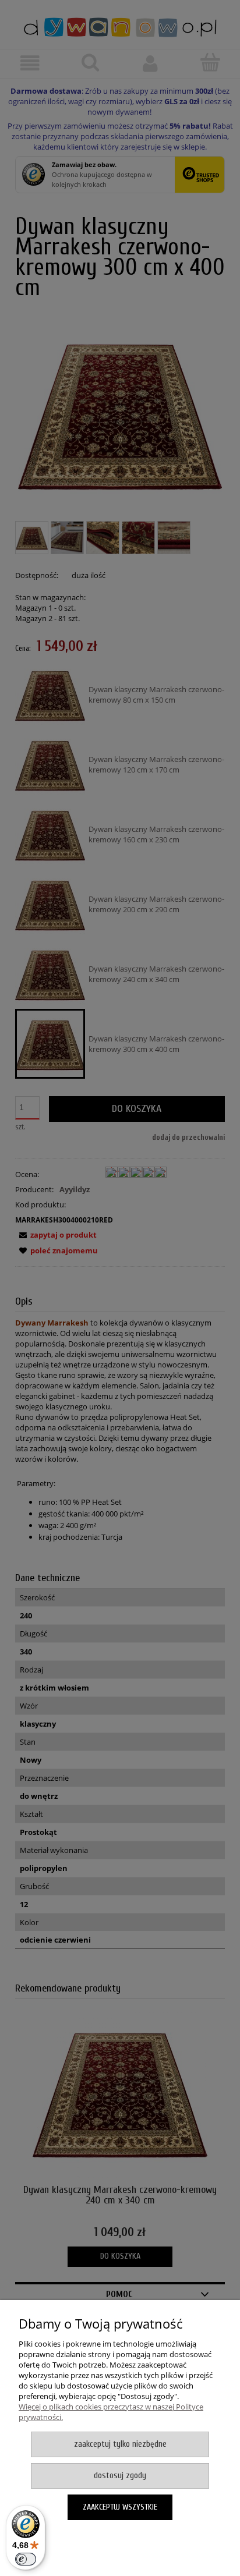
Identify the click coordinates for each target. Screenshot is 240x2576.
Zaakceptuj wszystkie (120, 2507)
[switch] (26, 2559)
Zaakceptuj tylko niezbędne (120, 2444)
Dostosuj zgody (120, 2476)
